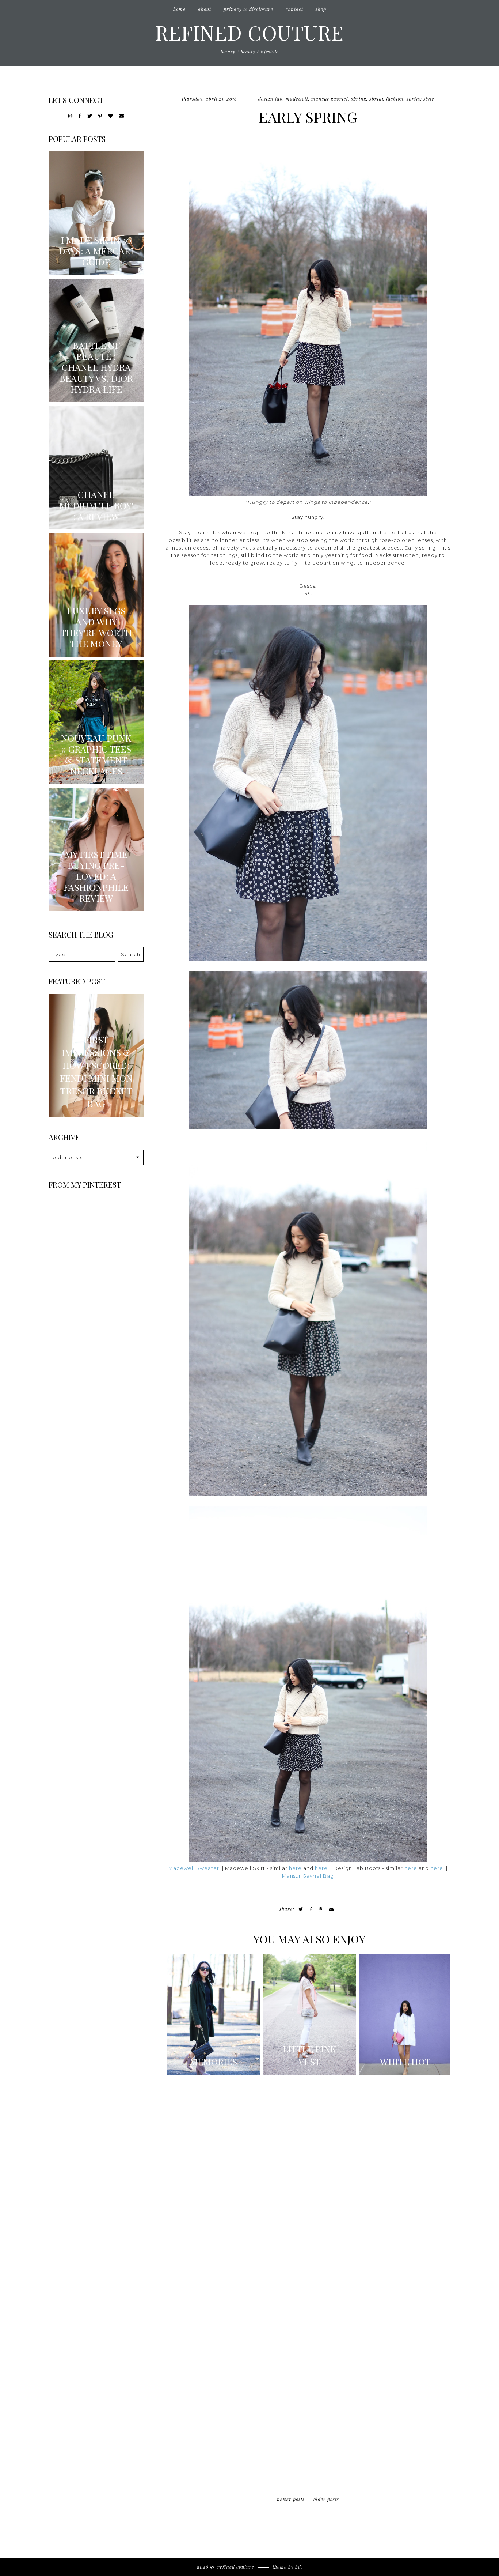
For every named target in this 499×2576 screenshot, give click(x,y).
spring (359, 99)
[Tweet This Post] (301, 1909)
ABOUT (205, 9)
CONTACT (294, 9)
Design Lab (271, 99)
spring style (420, 99)
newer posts (291, 2499)
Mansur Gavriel (330, 99)
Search (131, 954)
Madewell (297, 99)
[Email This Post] (332, 1909)
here (295, 1868)
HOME (179, 9)
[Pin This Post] (321, 1909)
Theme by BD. (287, 2567)
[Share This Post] (311, 1909)
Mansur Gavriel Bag (308, 1876)
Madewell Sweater (194, 1868)
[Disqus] (308, 2181)
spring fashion (386, 99)
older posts (326, 2499)
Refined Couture (249, 32)
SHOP (321, 9)
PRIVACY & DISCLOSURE (248, 9)
